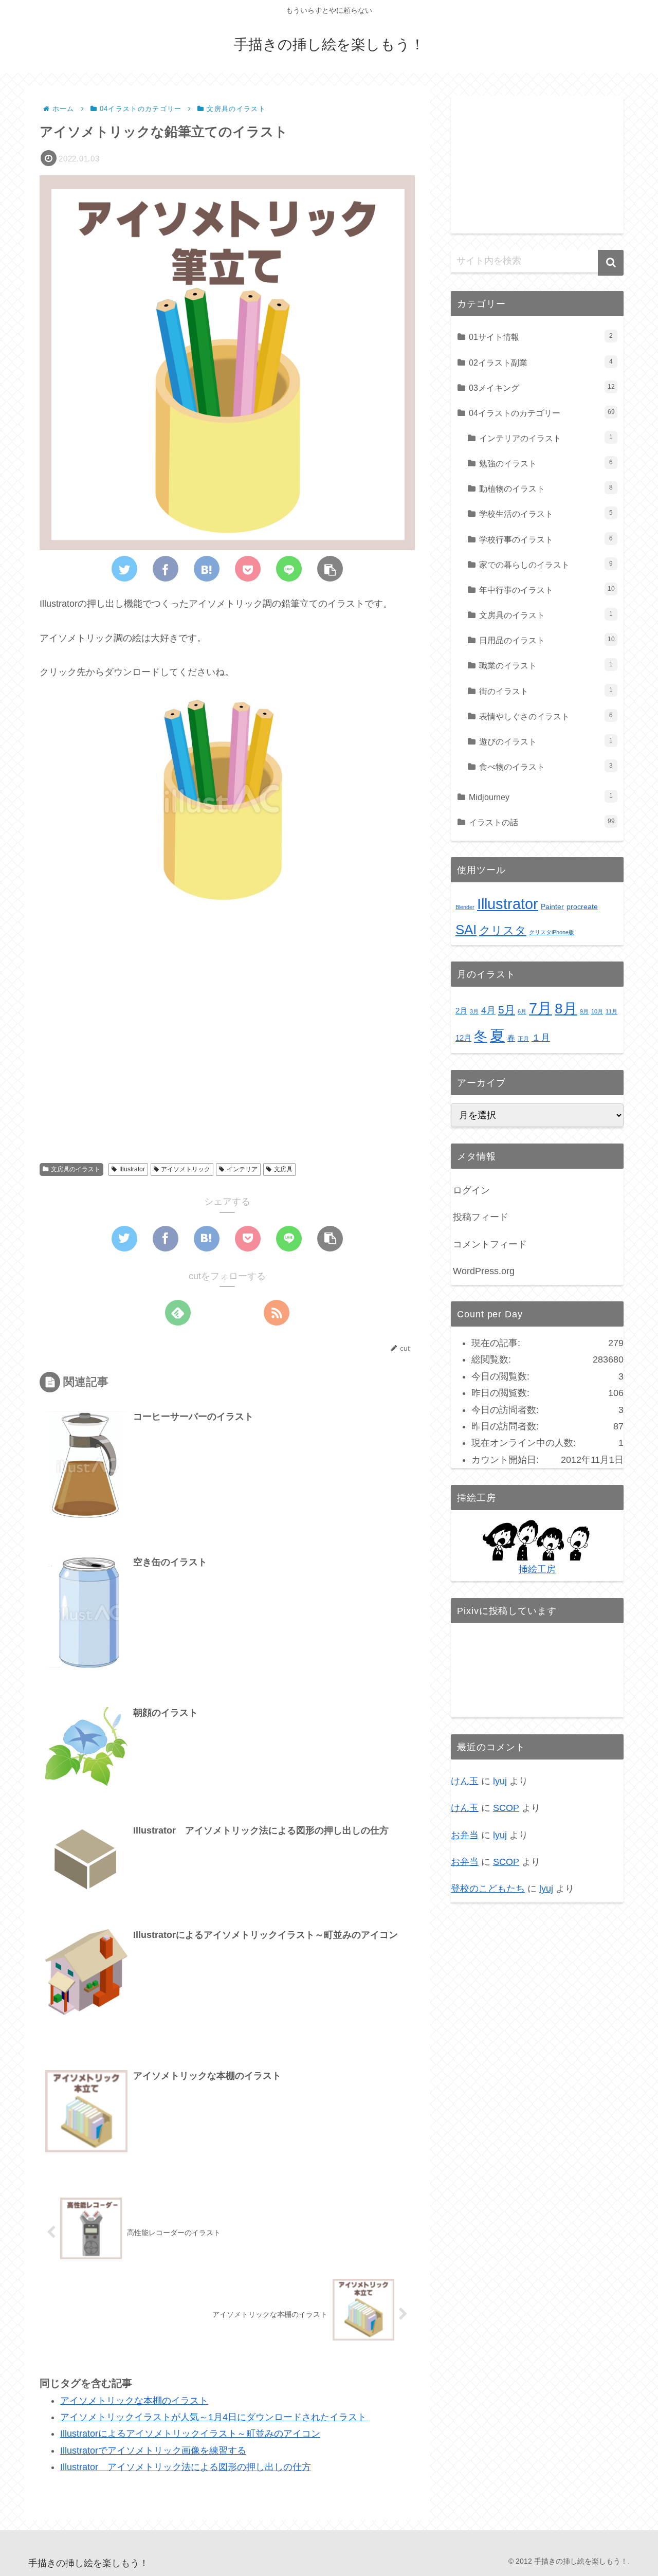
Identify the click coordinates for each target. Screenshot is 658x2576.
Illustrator (132, 1169)
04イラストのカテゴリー (542, 413)
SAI (466, 930)
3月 (474, 1011)
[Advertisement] (227, 1060)
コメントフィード (490, 1244)
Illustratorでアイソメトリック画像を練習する (153, 2451)
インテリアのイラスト (546, 438)
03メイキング (542, 388)
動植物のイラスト (546, 488)
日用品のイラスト (547, 640)
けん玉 (465, 1781)
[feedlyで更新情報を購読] (178, 1313)
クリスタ (503, 930)
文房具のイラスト (76, 1169)
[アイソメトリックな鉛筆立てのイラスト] (207, 569)
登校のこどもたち (488, 1889)
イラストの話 (542, 822)
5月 (507, 1010)
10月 (597, 1011)
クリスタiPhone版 (552, 932)
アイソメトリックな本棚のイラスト (134, 2401)
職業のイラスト (546, 665)
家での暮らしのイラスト (546, 565)
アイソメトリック (186, 1169)
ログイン (471, 1190)
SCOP (506, 1808)
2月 (461, 1011)
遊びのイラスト (546, 741)
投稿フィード (481, 1217)
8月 (566, 1008)
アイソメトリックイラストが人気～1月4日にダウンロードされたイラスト (213, 2417)
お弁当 (465, 1835)
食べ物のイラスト (546, 767)
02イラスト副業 (541, 362)
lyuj (500, 1781)
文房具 (283, 1169)
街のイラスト (546, 691)
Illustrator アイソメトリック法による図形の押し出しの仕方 (186, 2468)
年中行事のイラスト (547, 590)
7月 (541, 1008)
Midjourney (541, 797)
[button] (611, 263)
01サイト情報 (541, 337)
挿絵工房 (537, 1569)
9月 (584, 1011)
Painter (552, 907)
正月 (523, 1039)
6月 (522, 1011)
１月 (541, 1037)
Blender (465, 907)
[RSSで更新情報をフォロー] (277, 1313)
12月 (463, 1038)
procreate (582, 907)
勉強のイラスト (546, 463)
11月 (611, 1011)
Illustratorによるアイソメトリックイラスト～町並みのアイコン (190, 2434)
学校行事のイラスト (546, 539)
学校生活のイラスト (546, 514)
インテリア (242, 1169)
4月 (488, 1010)
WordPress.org (484, 1271)
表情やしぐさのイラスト (546, 716)
